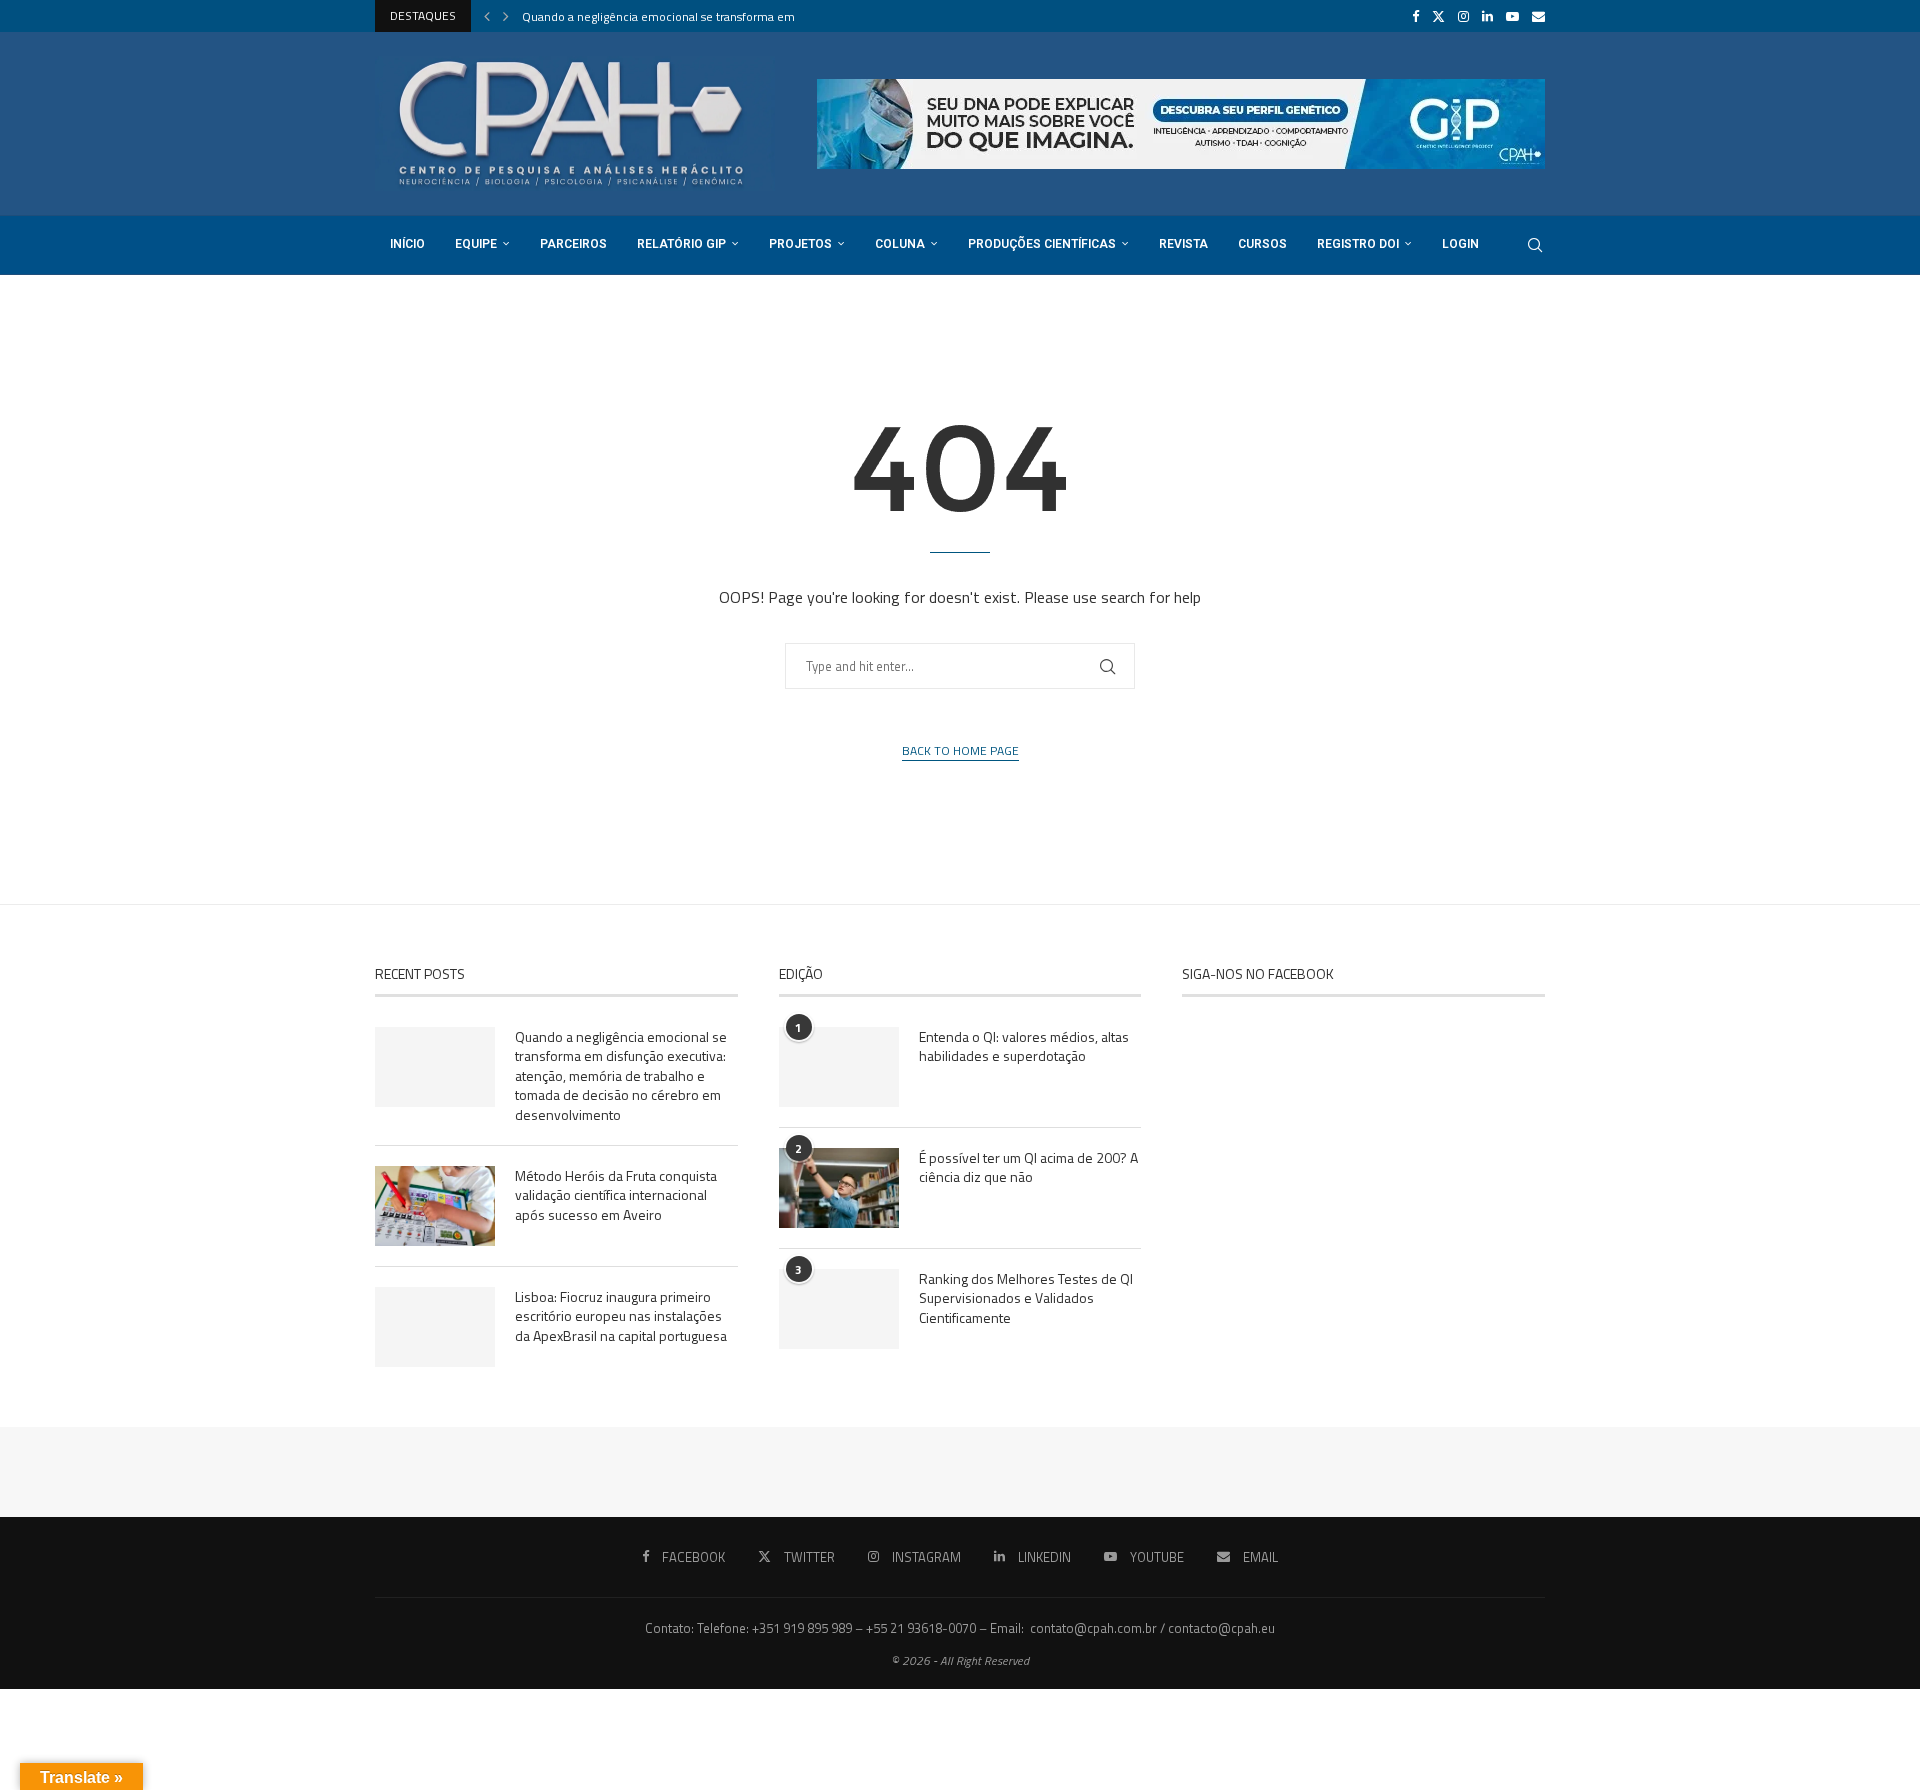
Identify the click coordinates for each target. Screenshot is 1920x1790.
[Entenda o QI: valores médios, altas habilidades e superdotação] (839, 1067)
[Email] (1538, 16)
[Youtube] (1512, 16)
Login (1460, 244)
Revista (1183, 244)
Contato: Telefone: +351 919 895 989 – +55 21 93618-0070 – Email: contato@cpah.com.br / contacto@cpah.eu (960, 1628)
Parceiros (573, 244)
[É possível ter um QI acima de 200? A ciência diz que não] (839, 1188)
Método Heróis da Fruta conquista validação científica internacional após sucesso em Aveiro (616, 1195)
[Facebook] (1415, 16)
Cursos (1262, 244)
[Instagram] (1463, 16)
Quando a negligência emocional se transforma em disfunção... (690, 16)
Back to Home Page (960, 751)
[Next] (506, 16)
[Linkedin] (1487, 16)
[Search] (1535, 245)
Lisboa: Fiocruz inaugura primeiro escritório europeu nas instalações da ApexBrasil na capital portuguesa (621, 1316)
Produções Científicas (1042, 244)
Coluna (900, 244)
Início (407, 244)
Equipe (476, 244)
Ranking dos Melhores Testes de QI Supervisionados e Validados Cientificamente (1026, 1298)
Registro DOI (1358, 244)
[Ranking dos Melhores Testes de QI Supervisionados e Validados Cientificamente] (839, 1309)
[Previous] (487, 16)
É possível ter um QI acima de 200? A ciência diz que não (1028, 1167)
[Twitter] (1438, 16)
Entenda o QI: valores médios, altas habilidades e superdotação (1024, 1046)
